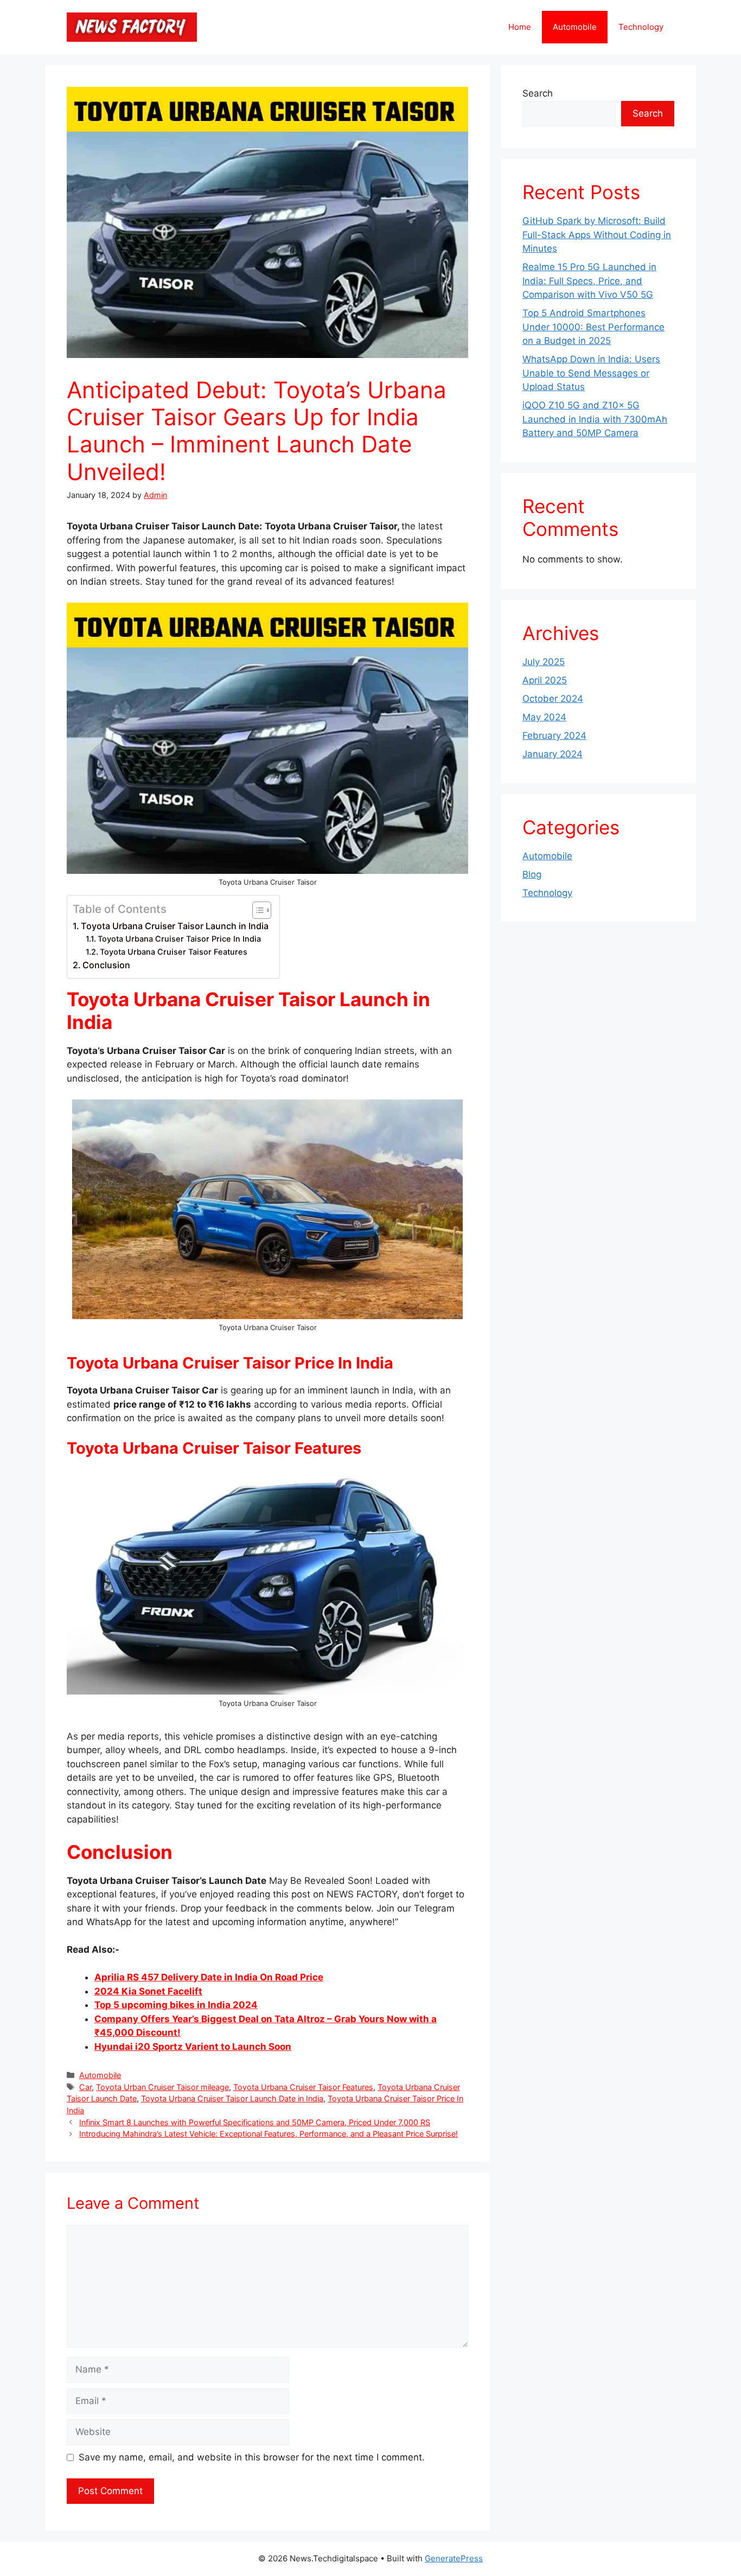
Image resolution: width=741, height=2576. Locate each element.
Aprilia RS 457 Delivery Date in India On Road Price (209, 1977)
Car (85, 2087)
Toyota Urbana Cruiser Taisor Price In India (179, 939)
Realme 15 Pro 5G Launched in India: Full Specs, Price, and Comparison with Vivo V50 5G (589, 281)
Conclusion (106, 965)
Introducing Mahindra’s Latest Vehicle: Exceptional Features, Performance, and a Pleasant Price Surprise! (269, 2134)
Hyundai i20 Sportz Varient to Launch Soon (193, 2047)
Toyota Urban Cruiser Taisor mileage (162, 2087)
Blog (532, 874)
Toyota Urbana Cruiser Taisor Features (174, 952)
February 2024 (554, 736)
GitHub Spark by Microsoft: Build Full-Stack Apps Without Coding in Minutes (597, 235)
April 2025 (545, 680)
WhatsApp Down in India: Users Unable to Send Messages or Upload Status (591, 373)
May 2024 (544, 717)
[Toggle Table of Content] (256, 910)
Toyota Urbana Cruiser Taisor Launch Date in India (232, 2098)
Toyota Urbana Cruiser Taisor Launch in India (175, 926)
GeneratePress (454, 2558)
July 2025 (544, 662)
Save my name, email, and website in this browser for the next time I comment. (252, 2457)
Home (520, 27)
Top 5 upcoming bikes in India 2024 (176, 2005)
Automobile (575, 27)
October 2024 (553, 699)
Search (538, 93)
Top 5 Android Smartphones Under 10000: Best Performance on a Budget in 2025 (593, 327)
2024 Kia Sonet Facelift (148, 1991)
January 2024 (552, 754)
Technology (641, 27)
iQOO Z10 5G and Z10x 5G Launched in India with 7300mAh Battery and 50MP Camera (595, 419)
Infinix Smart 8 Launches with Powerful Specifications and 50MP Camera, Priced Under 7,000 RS (255, 2122)
